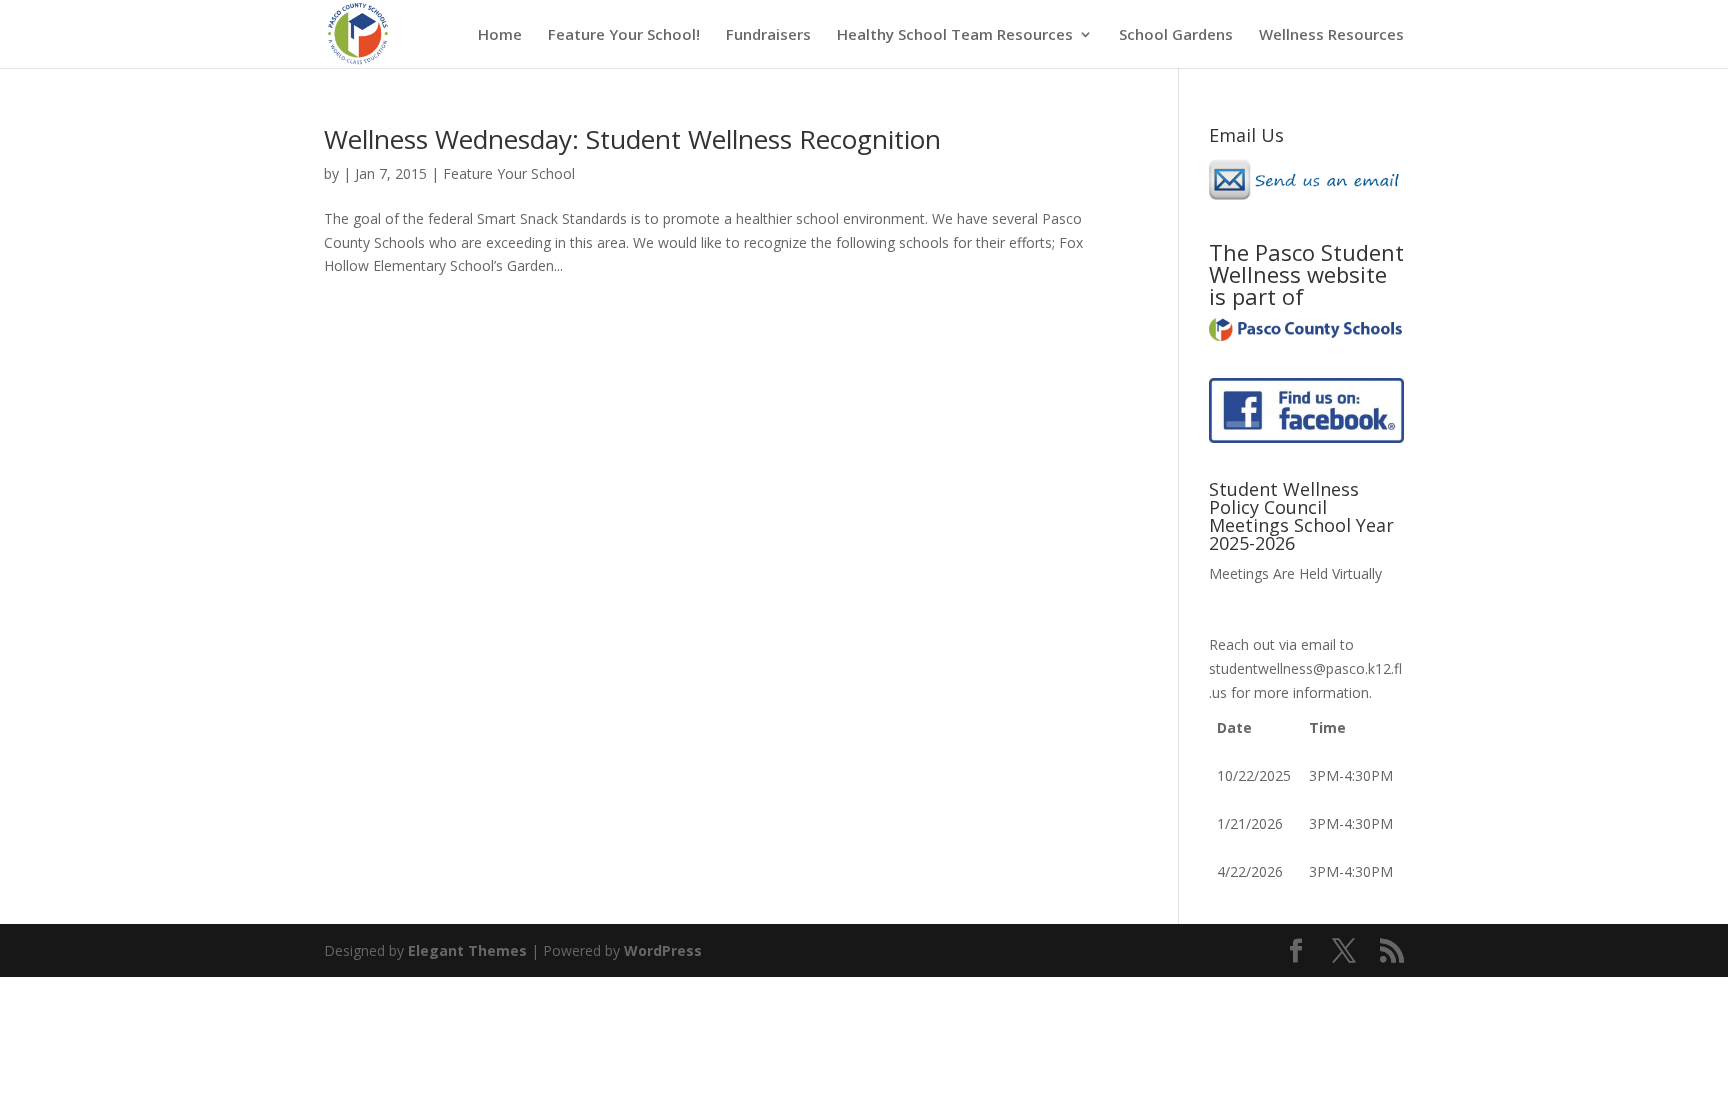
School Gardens (1176, 35)
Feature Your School (509, 173)
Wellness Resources (1331, 35)
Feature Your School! (624, 35)
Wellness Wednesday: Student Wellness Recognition (632, 139)
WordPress (663, 950)
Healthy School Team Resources (955, 35)
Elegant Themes (467, 950)
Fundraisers (768, 35)
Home (500, 35)
